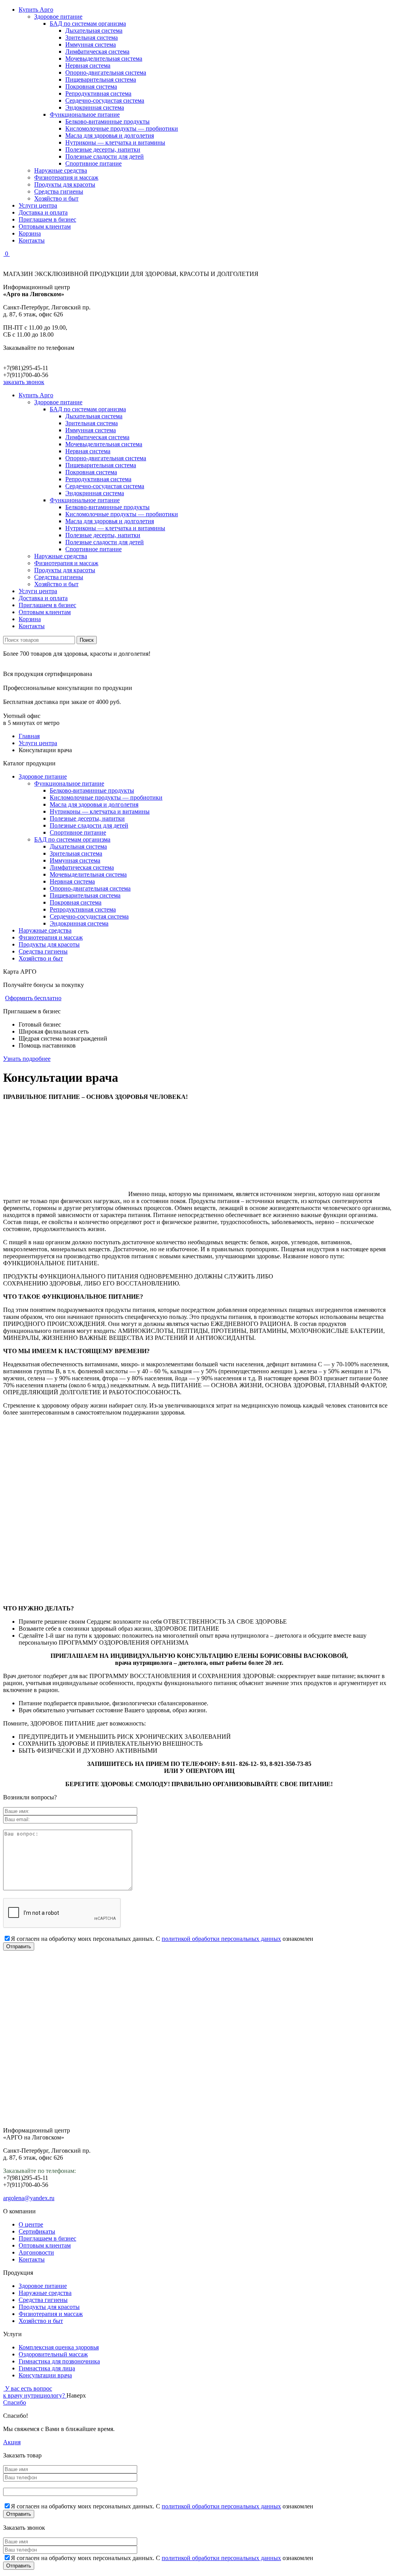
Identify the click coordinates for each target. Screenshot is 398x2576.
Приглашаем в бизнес (47, 219)
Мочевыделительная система (104, 59)
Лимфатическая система (97, 52)
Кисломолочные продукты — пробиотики (122, 128)
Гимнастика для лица (47, 2368)
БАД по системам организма (88, 24)
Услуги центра (38, 205)
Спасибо (15, 2402)
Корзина (30, 233)
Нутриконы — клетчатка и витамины (115, 142)
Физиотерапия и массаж (66, 177)
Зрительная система (92, 38)
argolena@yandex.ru (29, 2198)
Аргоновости (36, 2252)
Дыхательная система (94, 31)
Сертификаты (37, 2231)
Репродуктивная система (98, 93)
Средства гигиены (59, 191)
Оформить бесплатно (33, 998)
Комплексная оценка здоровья (59, 2347)
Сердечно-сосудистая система (105, 100)
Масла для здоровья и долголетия (110, 135)
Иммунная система (91, 45)
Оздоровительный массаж (53, 2354)
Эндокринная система (95, 107)
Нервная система (88, 65)
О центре (31, 2224)
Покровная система (91, 86)
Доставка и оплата (43, 212)
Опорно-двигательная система (106, 72)
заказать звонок (24, 382)
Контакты (32, 240)
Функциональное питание (85, 114)
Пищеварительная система (101, 79)
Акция (12, 2442)
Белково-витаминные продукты (107, 121)
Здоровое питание (58, 17)
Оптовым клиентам (45, 226)
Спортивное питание (93, 163)
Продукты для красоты (65, 184)
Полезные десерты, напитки (103, 149)
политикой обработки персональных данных (221, 1939)
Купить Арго (36, 10)
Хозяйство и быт (56, 198)
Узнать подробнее (27, 1059)
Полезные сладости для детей (105, 156)
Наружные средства (61, 170)
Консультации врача (45, 2375)
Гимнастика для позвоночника (59, 2361)
